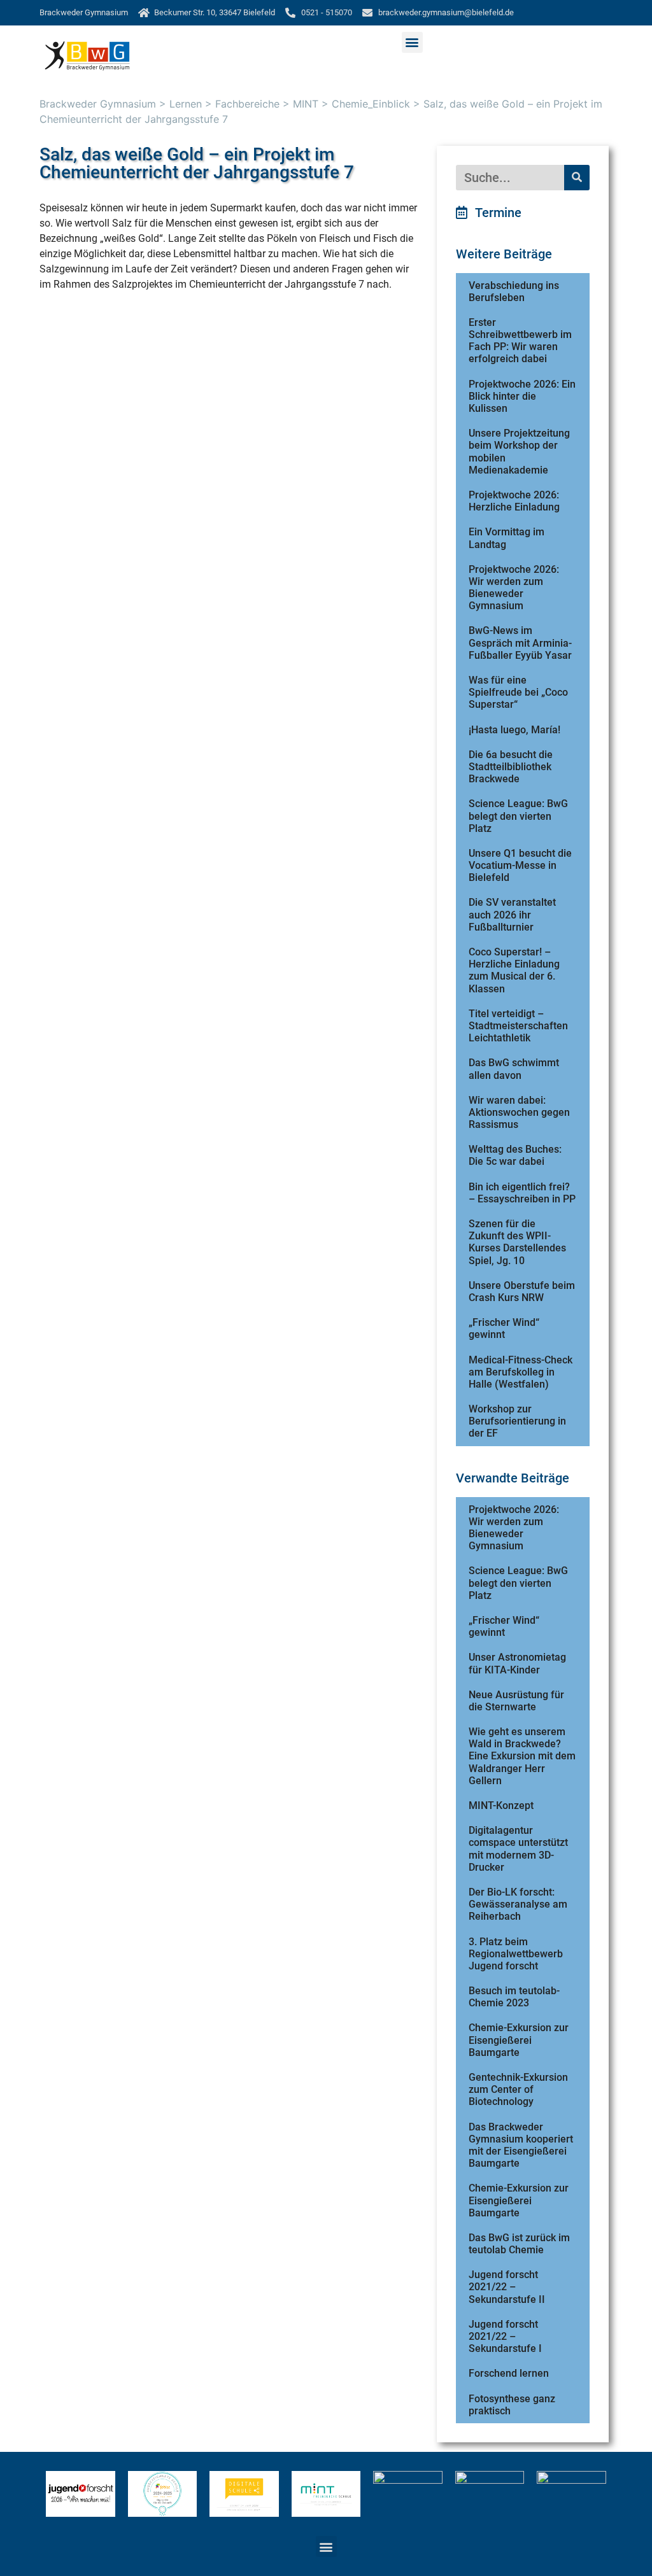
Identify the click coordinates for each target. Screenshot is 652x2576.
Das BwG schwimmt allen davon (514, 1069)
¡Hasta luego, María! (514, 730)
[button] (412, 42)
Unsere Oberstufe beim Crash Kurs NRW (522, 1292)
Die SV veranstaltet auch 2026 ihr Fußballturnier (512, 914)
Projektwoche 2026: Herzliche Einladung (514, 501)
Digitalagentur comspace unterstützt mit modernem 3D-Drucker (518, 1849)
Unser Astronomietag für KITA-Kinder (517, 1663)
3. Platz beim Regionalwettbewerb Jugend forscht (516, 1954)
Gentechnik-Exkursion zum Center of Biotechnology (518, 2089)
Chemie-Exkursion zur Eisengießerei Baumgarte (519, 2040)
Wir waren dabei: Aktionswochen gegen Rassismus (519, 1112)
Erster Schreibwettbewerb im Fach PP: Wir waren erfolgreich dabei (520, 341)
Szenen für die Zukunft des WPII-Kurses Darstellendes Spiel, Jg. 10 (517, 1242)
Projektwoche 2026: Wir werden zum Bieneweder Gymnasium (514, 588)
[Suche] (577, 178)
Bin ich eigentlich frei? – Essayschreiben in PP (522, 1193)
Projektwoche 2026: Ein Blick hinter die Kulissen (522, 396)
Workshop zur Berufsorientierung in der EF (517, 1421)
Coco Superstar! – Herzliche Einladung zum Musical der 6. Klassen (514, 970)
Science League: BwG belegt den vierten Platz (518, 816)
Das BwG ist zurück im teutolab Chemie (519, 2244)
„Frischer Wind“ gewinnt (504, 1328)
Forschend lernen (509, 2373)
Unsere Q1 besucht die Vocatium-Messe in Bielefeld (520, 865)
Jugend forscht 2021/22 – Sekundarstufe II (507, 2287)
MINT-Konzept (501, 1805)
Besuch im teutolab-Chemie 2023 (514, 1997)
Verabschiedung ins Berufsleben (514, 292)
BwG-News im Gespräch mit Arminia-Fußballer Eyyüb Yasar (520, 643)
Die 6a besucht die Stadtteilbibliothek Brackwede (511, 767)
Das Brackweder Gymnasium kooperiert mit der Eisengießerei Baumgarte (521, 2145)
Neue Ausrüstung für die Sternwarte (516, 1701)
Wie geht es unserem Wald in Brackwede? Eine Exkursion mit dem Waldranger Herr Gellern (522, 1756)
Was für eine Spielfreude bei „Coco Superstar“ (518, 692)
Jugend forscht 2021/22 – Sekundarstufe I (505, 2336)
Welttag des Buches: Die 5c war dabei (515, 1155)
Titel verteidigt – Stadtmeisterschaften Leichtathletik (518, 1026)
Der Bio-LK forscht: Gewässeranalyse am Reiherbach (518, 1904)
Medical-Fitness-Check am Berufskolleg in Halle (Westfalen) (521, 1372)
